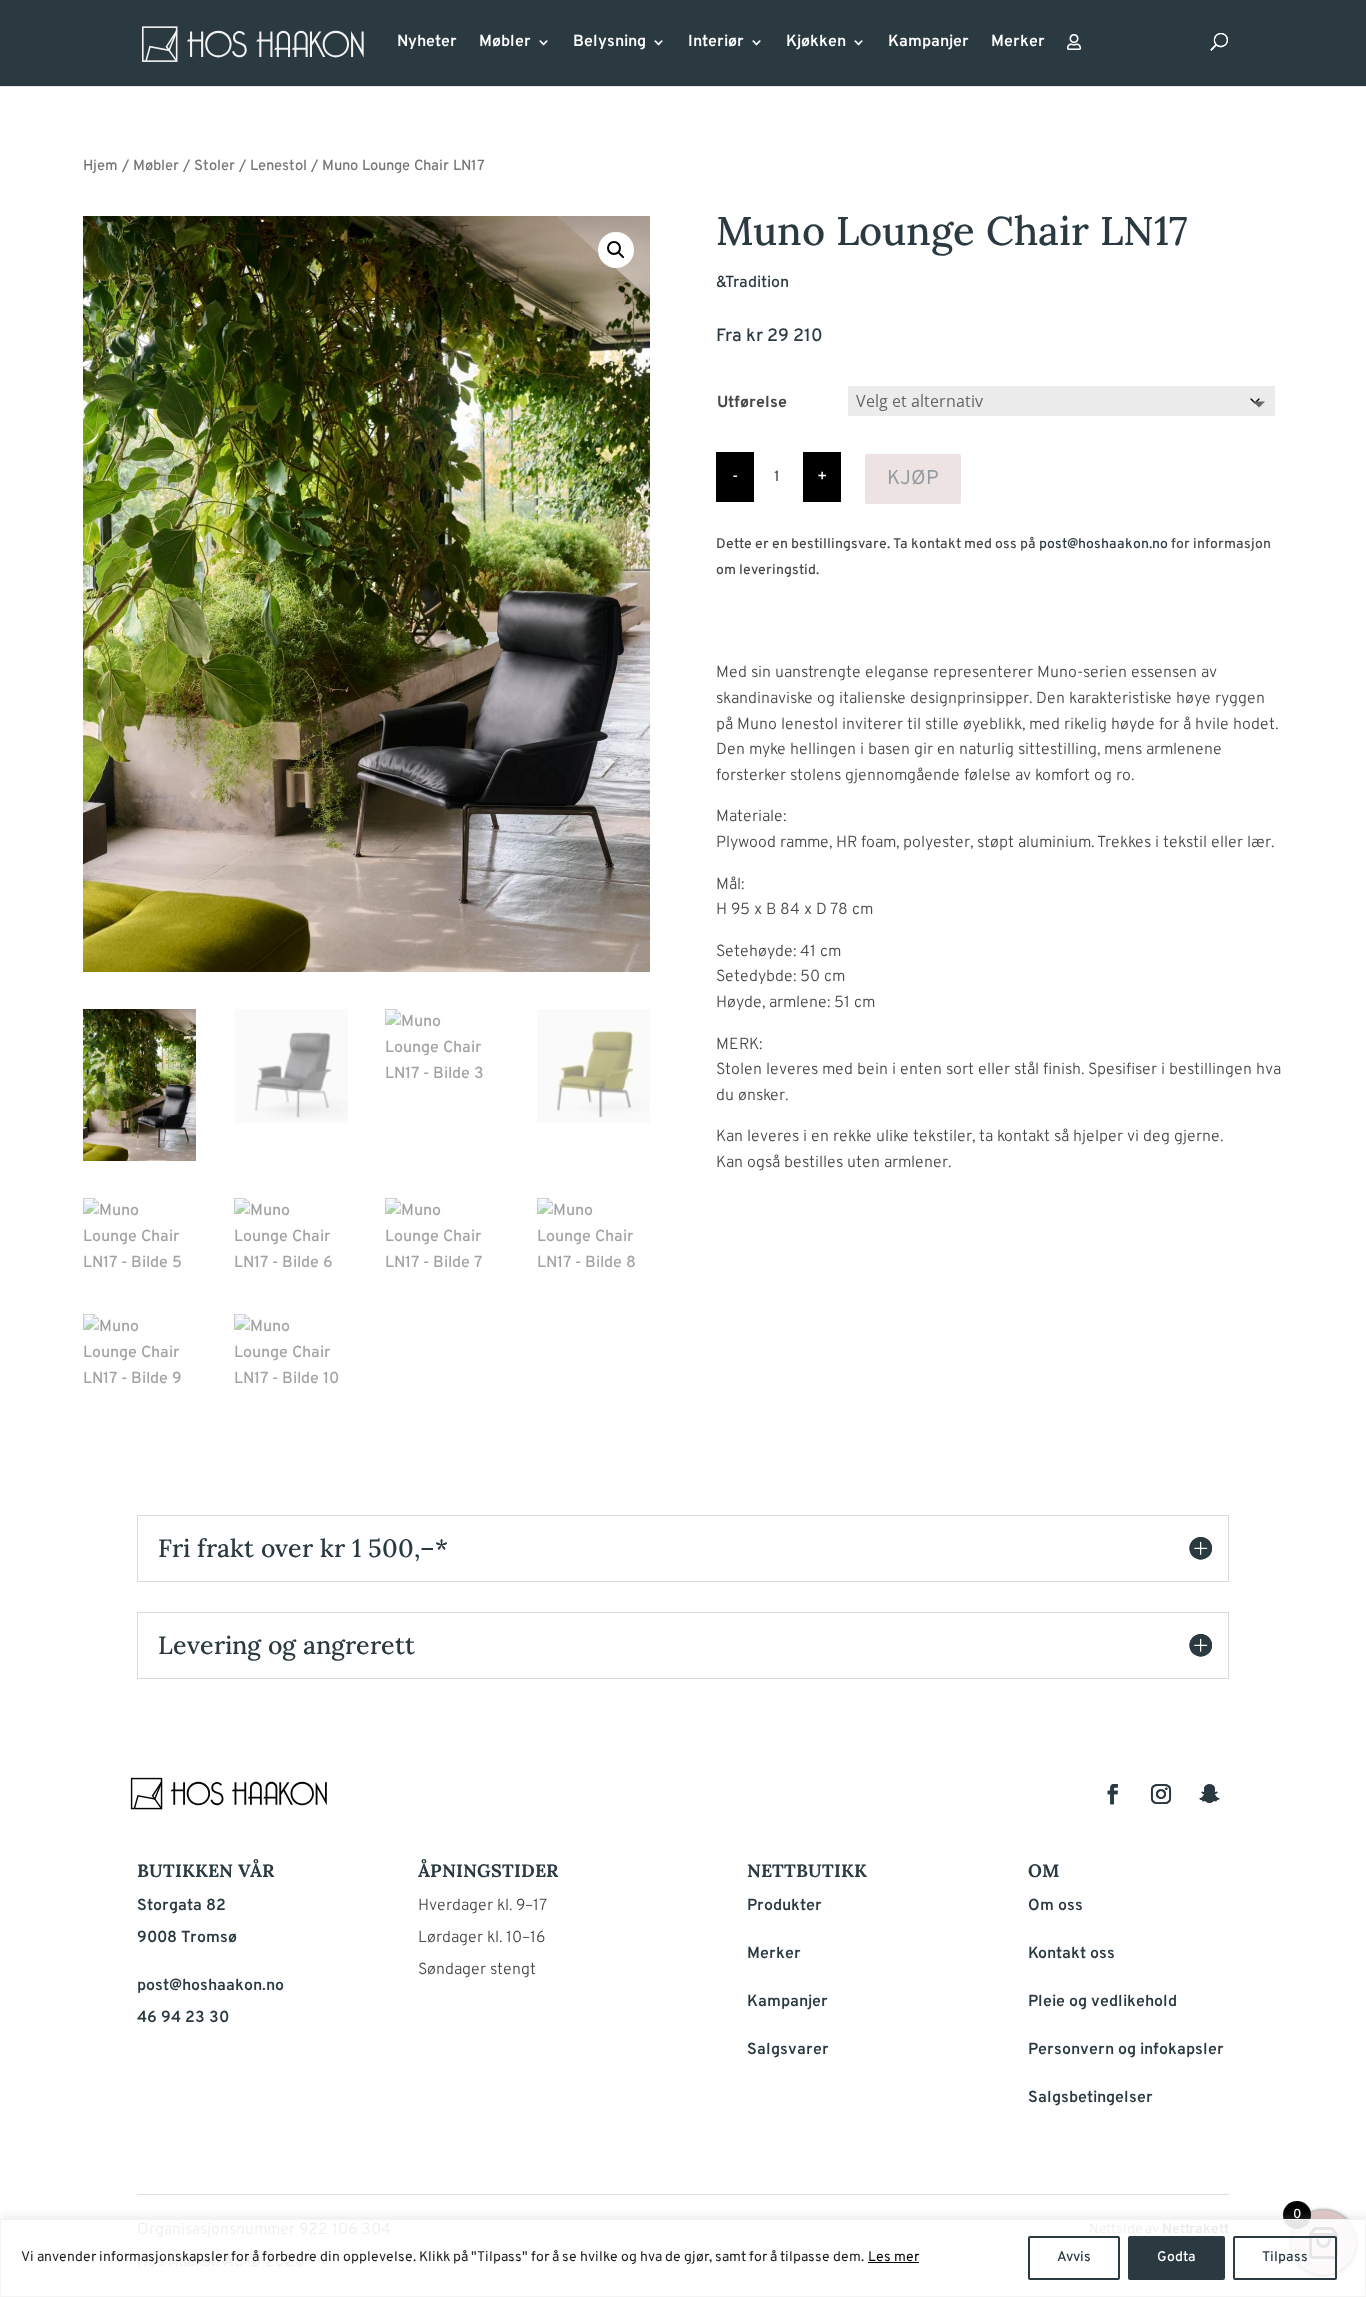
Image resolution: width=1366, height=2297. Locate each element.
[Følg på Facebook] (1113, 1794)
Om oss (1055, 1906)
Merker (1018, 43)
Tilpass (1285, 2257)
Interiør (716, 43)
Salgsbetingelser (1090, 2098)
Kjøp (913, 479)
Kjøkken (816, 43)
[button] (616, 250)
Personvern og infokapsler (1126, 2050)
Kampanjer (928, 43)
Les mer (893, 2257)
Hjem (100, 166)
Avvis (1074, 2257)
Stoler (214, 166)
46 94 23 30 (183, 2018)
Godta (1176, 2257)
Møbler (505, 43)
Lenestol (278, 166)
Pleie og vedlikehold (1102, 2002)
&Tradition (752, 283)
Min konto (1074, 48)
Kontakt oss (1071, 1954)
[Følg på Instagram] (1161, 1794)
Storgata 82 (181, 1906)
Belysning (609, 43)
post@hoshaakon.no (1103, 544)
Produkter (784, 1906)
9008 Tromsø (187, 1938)
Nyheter (427, 43)
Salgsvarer (788, 2050)
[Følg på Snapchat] (1209, 1794)
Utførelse (752, 403)
